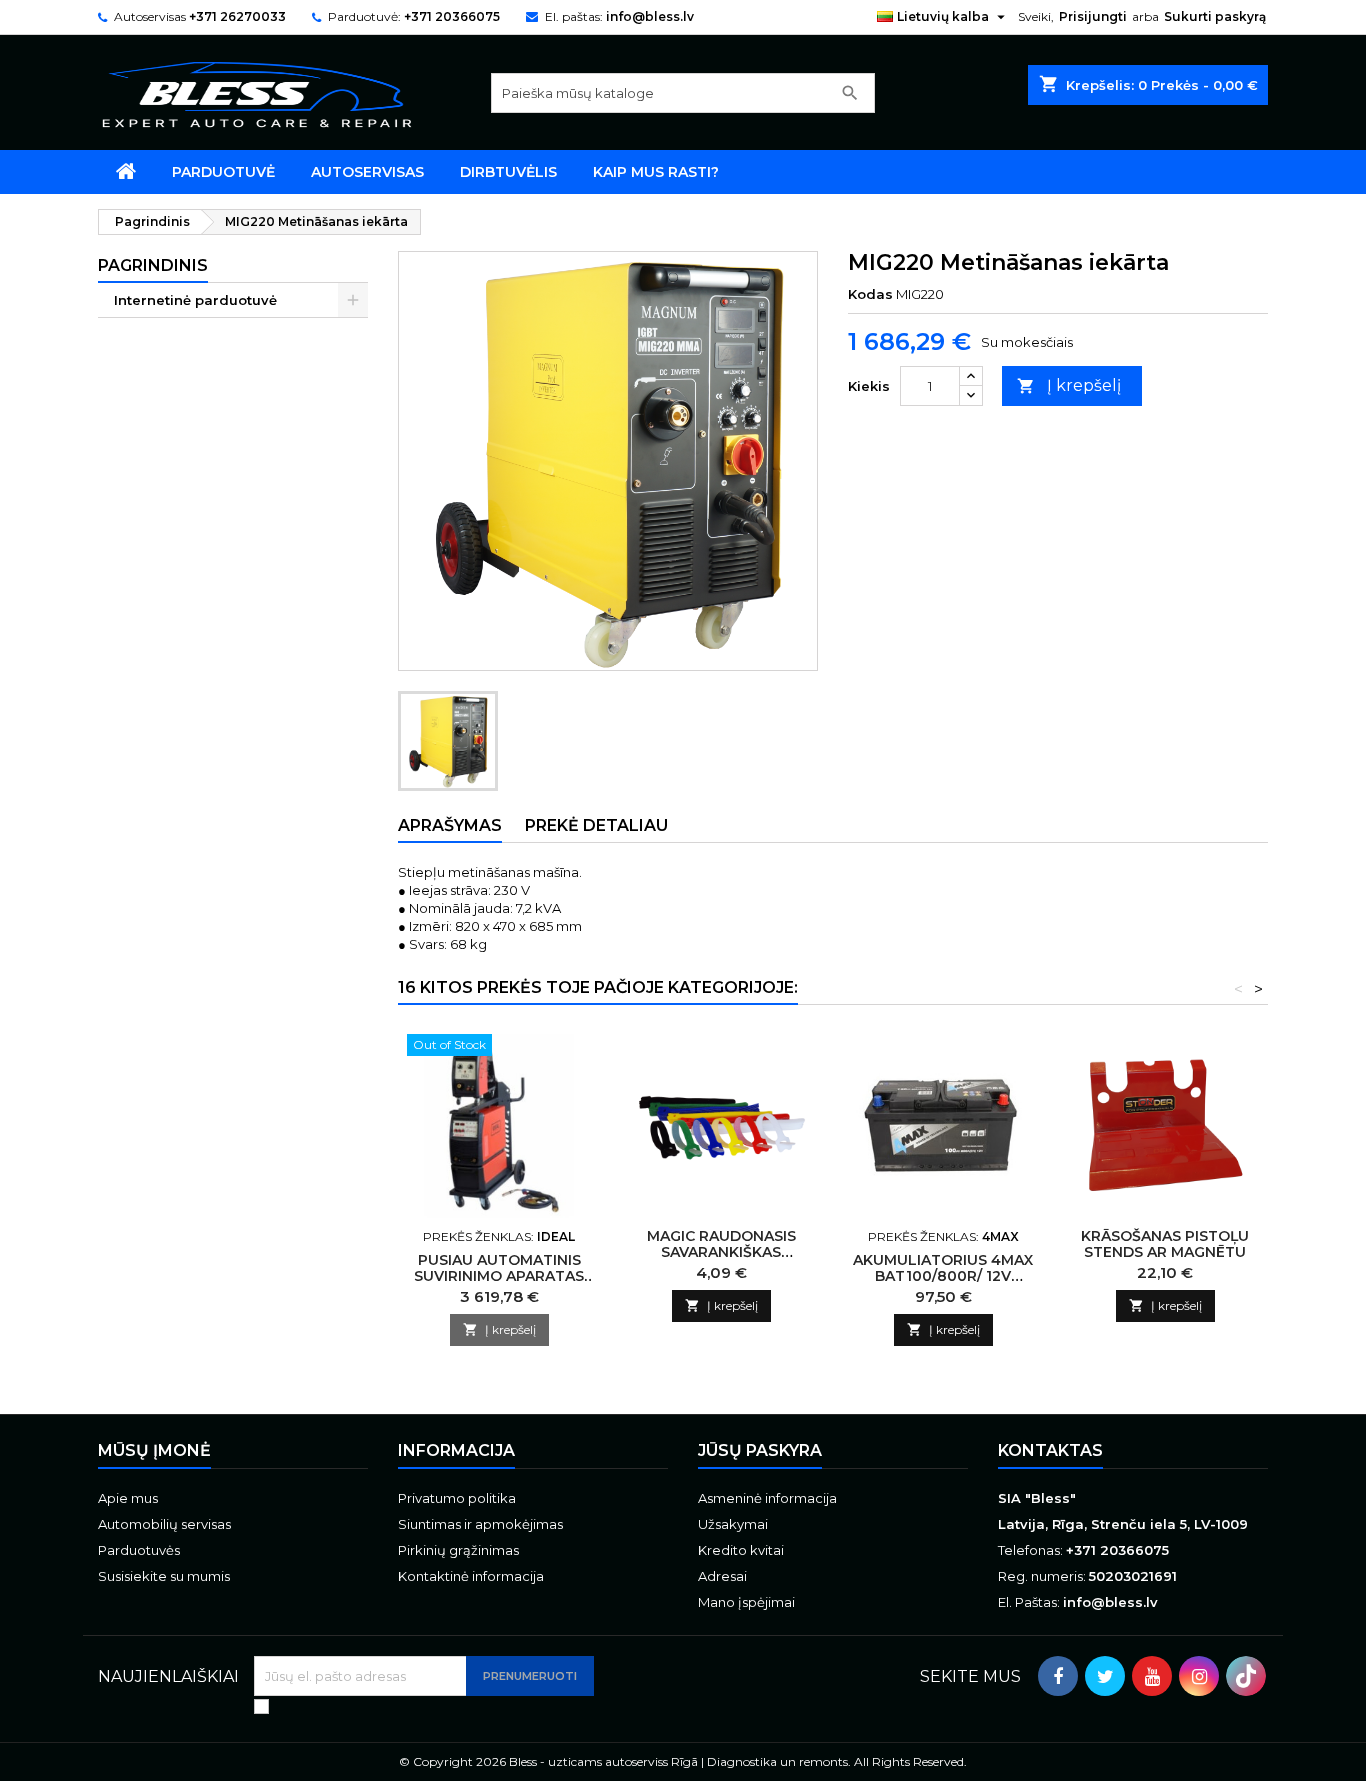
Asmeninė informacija (767, 1498)
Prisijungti (1093, 16)
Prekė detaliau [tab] (596, 825)
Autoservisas (367, 172)
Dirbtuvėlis (508, 172)
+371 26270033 (237, 16)
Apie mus (128, 1498)
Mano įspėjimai (746, 1602)
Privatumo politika (457, 1498)
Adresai (722, 1576)
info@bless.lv (650, 16)
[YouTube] (1152, 1676)
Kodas (870, 294)
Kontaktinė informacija (471, 1576)
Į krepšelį (1069, 385)
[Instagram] (1199, 1676)
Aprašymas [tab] (450, 825)
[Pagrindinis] (126, 172)
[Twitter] (1105, 1676)
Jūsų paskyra (760, 1450)
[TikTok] (1246, 1676)
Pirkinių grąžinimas (458, 1550)
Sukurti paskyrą (1215, 16)
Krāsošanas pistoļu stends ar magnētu (1165, 1244)
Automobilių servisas (164, 1524)
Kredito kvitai (741, 1550)
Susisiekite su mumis (164, 1576)
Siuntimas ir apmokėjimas (480, 1524)
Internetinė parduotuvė (195, 300)
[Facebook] (1058, 1676)
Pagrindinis (153, 265)
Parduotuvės (139, 1550)
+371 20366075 (452, 16)
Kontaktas (1050, 1450)
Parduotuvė (223, 172)
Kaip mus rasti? (656, 172)
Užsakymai (733, 1524)
